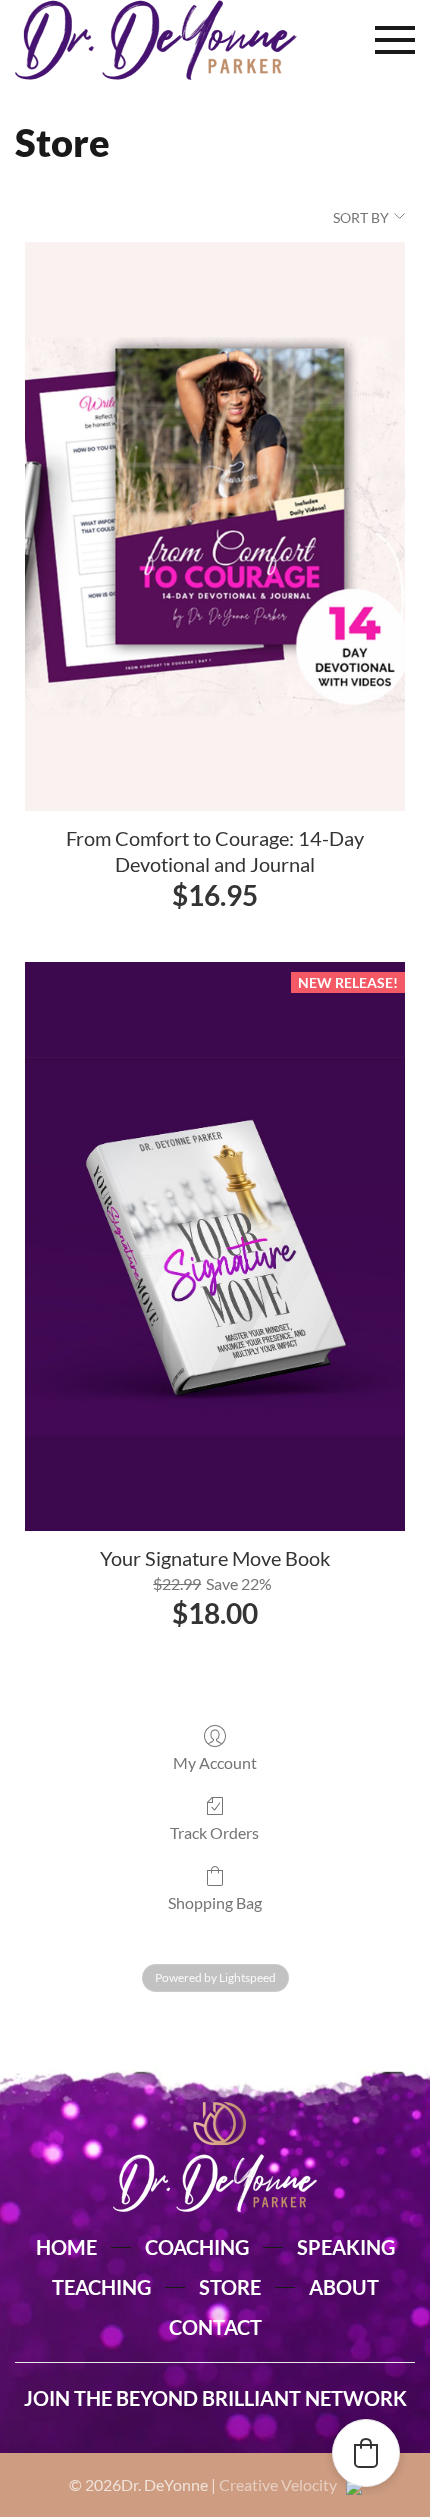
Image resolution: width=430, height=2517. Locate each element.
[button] (395, 40)
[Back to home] (156, 40)
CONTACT (215, 2327)
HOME (66, 2247)
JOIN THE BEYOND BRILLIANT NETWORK (215, 2398)
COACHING (197, 2247)
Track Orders (214, 1832)
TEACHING (101, 2287)
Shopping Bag (215, 1902)
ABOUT (344, 2287)
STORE (230, 2287)
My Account (215, 1762)
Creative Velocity (282, 2484)
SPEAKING (346, 2247)
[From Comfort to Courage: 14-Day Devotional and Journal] (215, 526)
